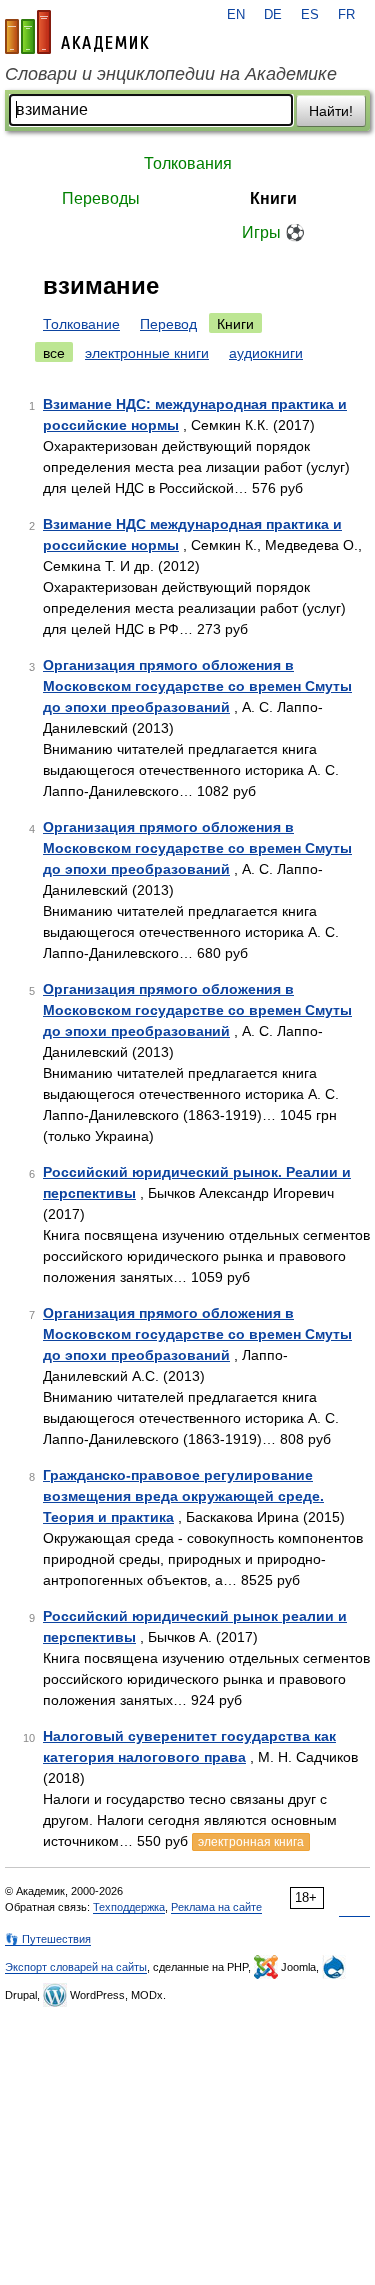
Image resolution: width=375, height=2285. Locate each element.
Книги (273, 198)
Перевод (168, 324)
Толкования (188, 163)
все (54, 353)
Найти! (331, 111)
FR (346, 15)
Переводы (101, 198)
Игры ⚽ (273, 232)
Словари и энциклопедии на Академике (171, 74)
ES (310, 15)
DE (273, 15)
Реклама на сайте (216, 1907)
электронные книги (147, 353)
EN (236, 15)
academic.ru (77, 32)
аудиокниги (266, 353)
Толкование (81, 324)
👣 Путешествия (48, 1939)
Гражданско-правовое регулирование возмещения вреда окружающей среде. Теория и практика (183, 1496)
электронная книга (251, 1842)
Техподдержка (129, 1907)
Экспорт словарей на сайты (76, 1967)
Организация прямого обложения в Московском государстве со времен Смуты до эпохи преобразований (197, 686)
